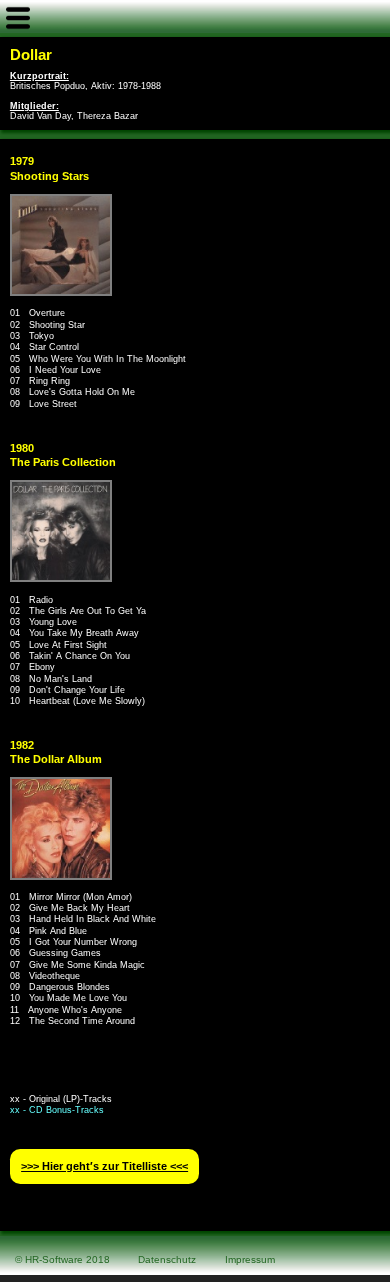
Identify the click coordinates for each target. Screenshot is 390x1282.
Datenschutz (167, 1259)
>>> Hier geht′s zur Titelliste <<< (104, 1166)
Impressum (250, 1259)
